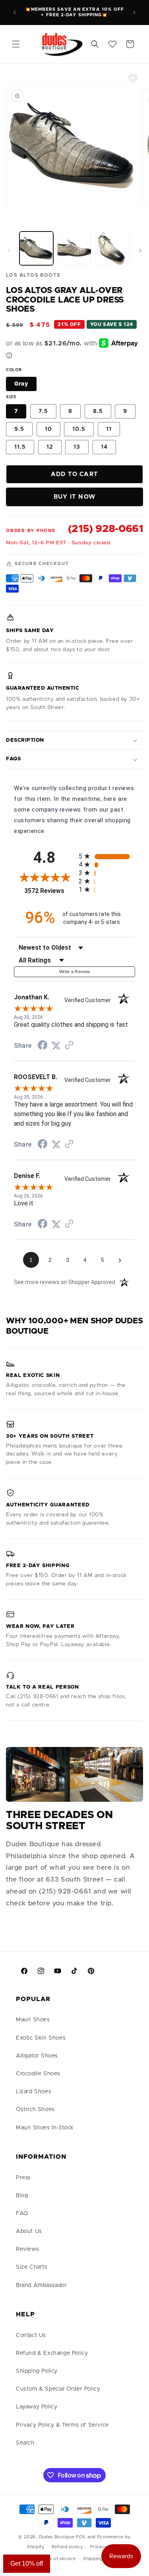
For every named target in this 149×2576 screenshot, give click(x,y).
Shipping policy (101, 2559)
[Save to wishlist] (133, 77)
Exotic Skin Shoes (41, 2038)
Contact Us (31, 2335)
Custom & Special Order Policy (58, 2389)
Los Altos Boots (33, 275)
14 (104, 447)
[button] (16, 44)
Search (25, 2443)
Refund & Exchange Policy (52, 2353)
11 (109, 429)
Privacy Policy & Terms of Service (62, 2425)
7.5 (43, 411)
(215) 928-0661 (105, 529)
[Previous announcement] (15, 12)
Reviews (27, 2249)
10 (48, 429)
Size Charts (32, 2267)
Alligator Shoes (37, 2056)
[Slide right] (140, 251)
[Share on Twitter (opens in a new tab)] (56, 1046)
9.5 (19, 429)
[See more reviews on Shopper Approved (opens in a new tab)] (69, 1046)
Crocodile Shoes (38, 2074)
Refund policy (67, 2547)
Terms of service (57, 2559)
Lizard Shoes (34, 2092)
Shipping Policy (37, 2371)
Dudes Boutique (57, 2537)
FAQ (22, 2214)
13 (77, 447)
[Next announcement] (134, 12)
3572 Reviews (49, 891)
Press (23, 2178)
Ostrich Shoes (35, 2109)
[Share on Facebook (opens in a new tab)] (43, 1046)
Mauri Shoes (33, 2020)
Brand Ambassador (42, 2285)
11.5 (20, 447)
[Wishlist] (112, 44)
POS (81, 2537)
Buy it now (74, 497)
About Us (29, 2231)
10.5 (79, 429)
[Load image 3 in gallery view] (112, 248)
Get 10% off (27, 2563)
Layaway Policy (37, 2407)
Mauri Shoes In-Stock (45, 2128)
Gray (21, 384)
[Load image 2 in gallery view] (74, 248)
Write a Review (75, 972)
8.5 (98, 411)
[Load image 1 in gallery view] (36, 248)
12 (50, 447)
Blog (22, 2196)
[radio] (107, 856)
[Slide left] (9, 251)
